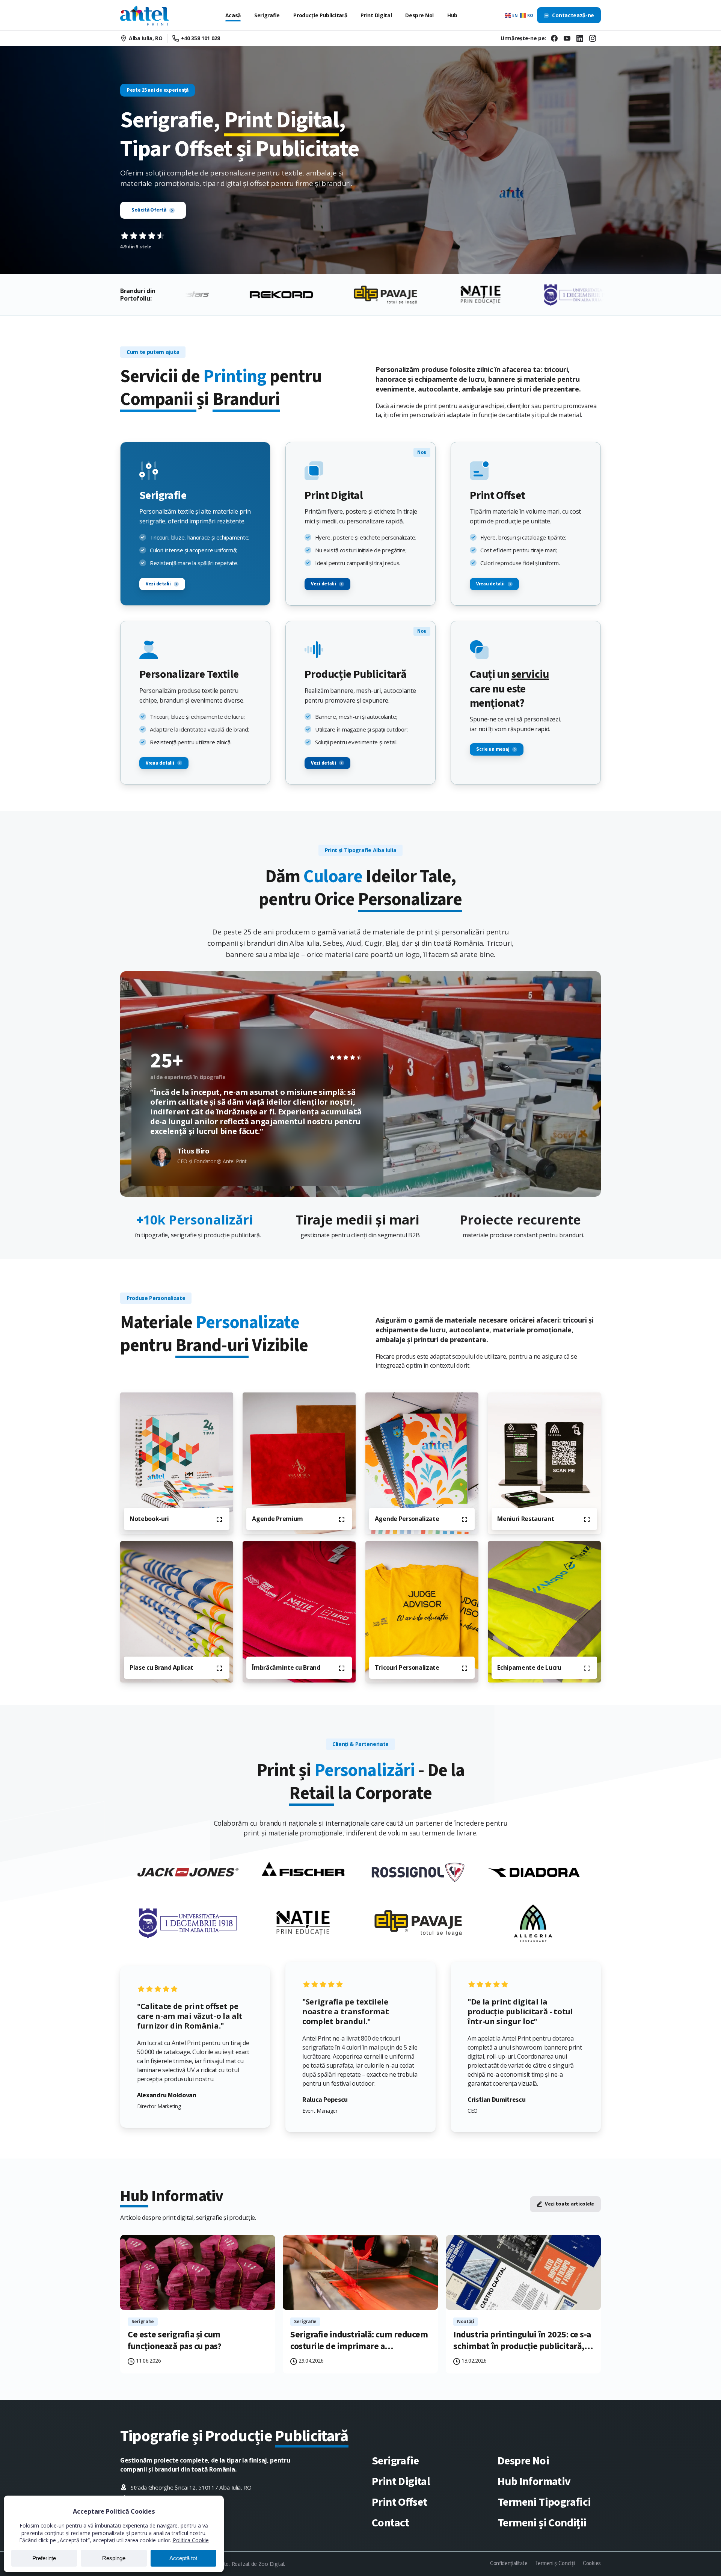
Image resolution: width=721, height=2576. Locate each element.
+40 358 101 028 (201, 38)
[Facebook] (554, 38)
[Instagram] (593, 38)
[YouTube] (567, 38)
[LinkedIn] (580, 38)
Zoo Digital (271, 2564)
